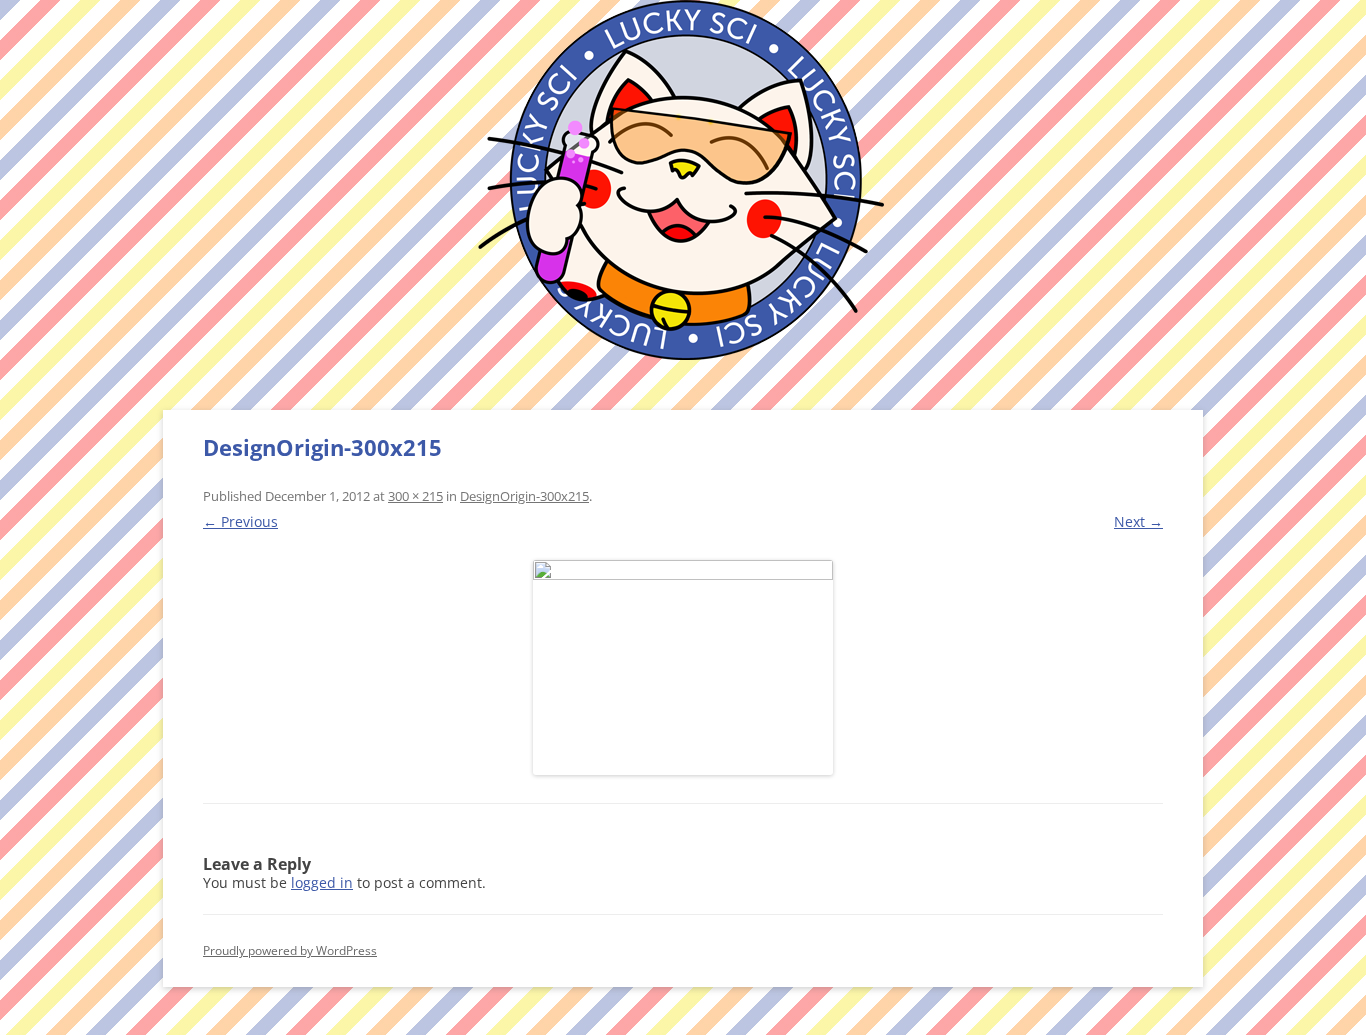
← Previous (240, 521)
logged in (322, 882)
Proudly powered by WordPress (290, 950)
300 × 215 (415, 496)
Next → (1138, 521)
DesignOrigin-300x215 (524, 496)
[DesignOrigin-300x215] (683, 667)
